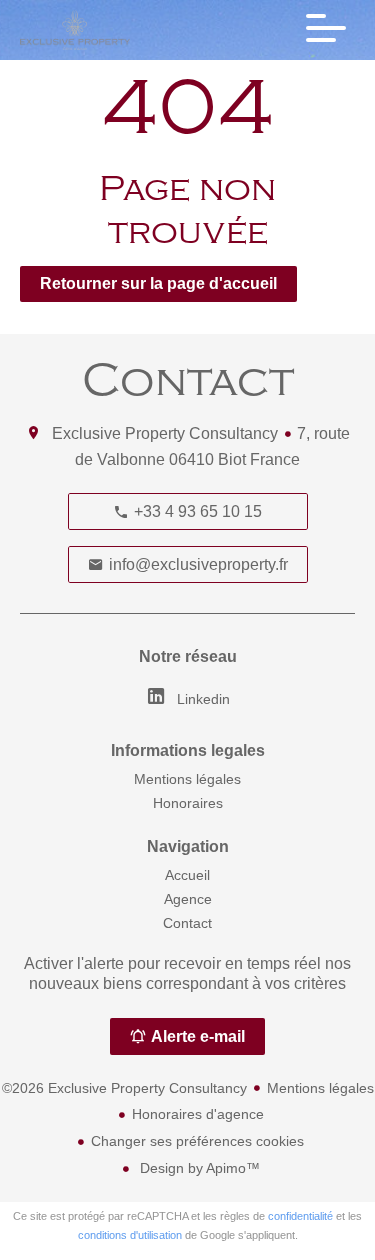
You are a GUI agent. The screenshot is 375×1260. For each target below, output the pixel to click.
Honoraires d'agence (198, 1114)
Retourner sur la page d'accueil (158, 283)
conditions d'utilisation (130, 1235)
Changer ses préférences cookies (197, 1141)
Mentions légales (320, 1088)
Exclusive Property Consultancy (165, 433)
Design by (198, 1168)
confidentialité (300, 1216)
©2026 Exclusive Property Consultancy (124, 1088)
